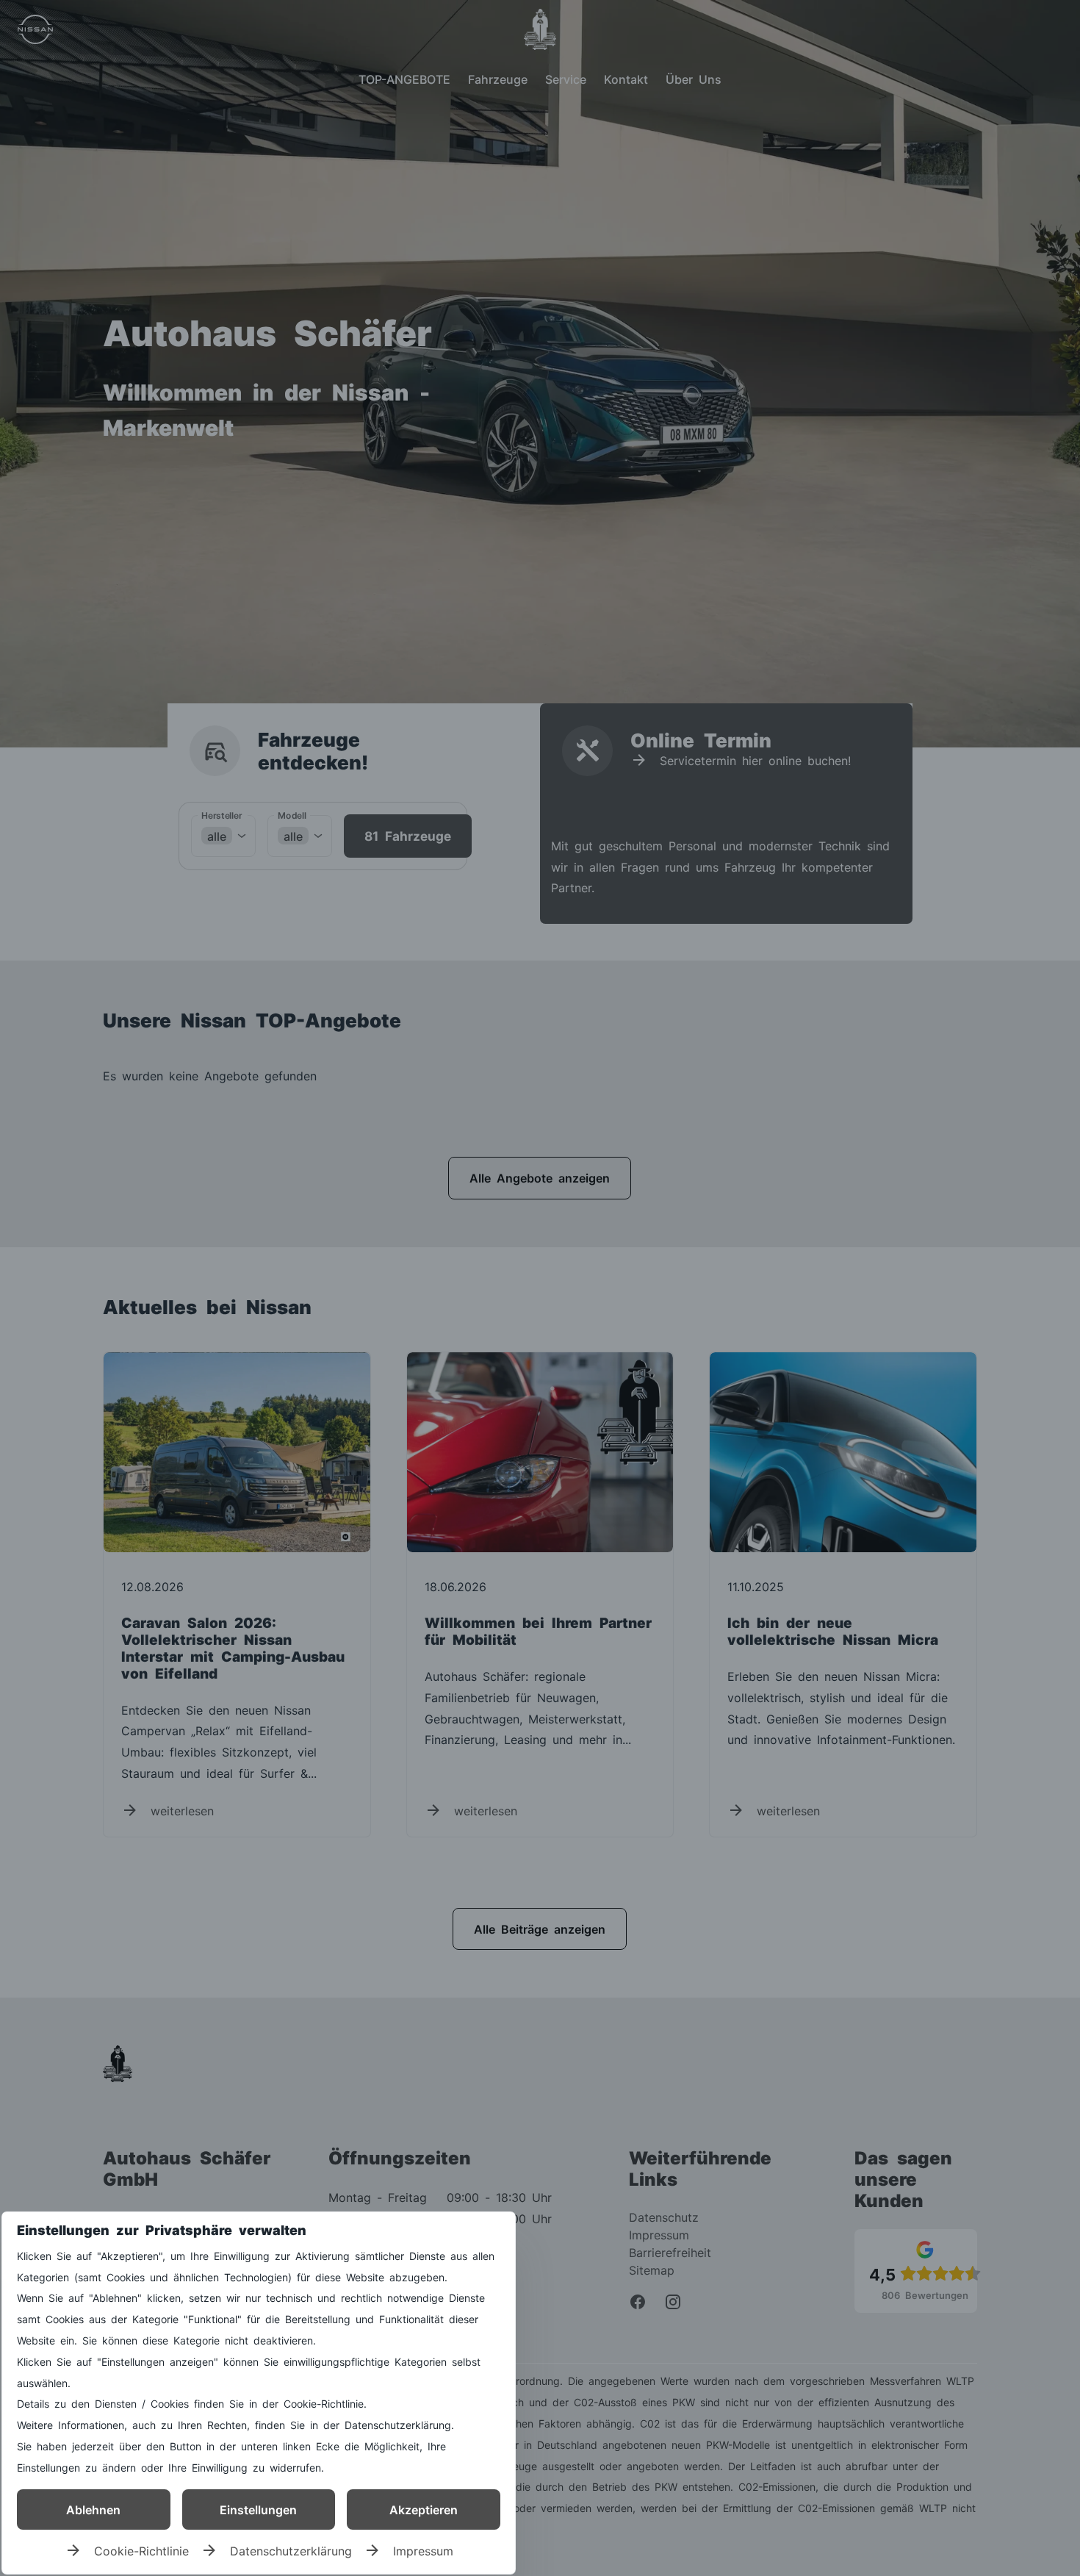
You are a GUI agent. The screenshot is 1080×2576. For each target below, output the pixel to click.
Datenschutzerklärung (291, 2550)
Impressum (423, 2550)
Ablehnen (93, 2509)
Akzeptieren (424, 2509)
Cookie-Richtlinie (141, 2550)
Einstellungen (258, 2509)
